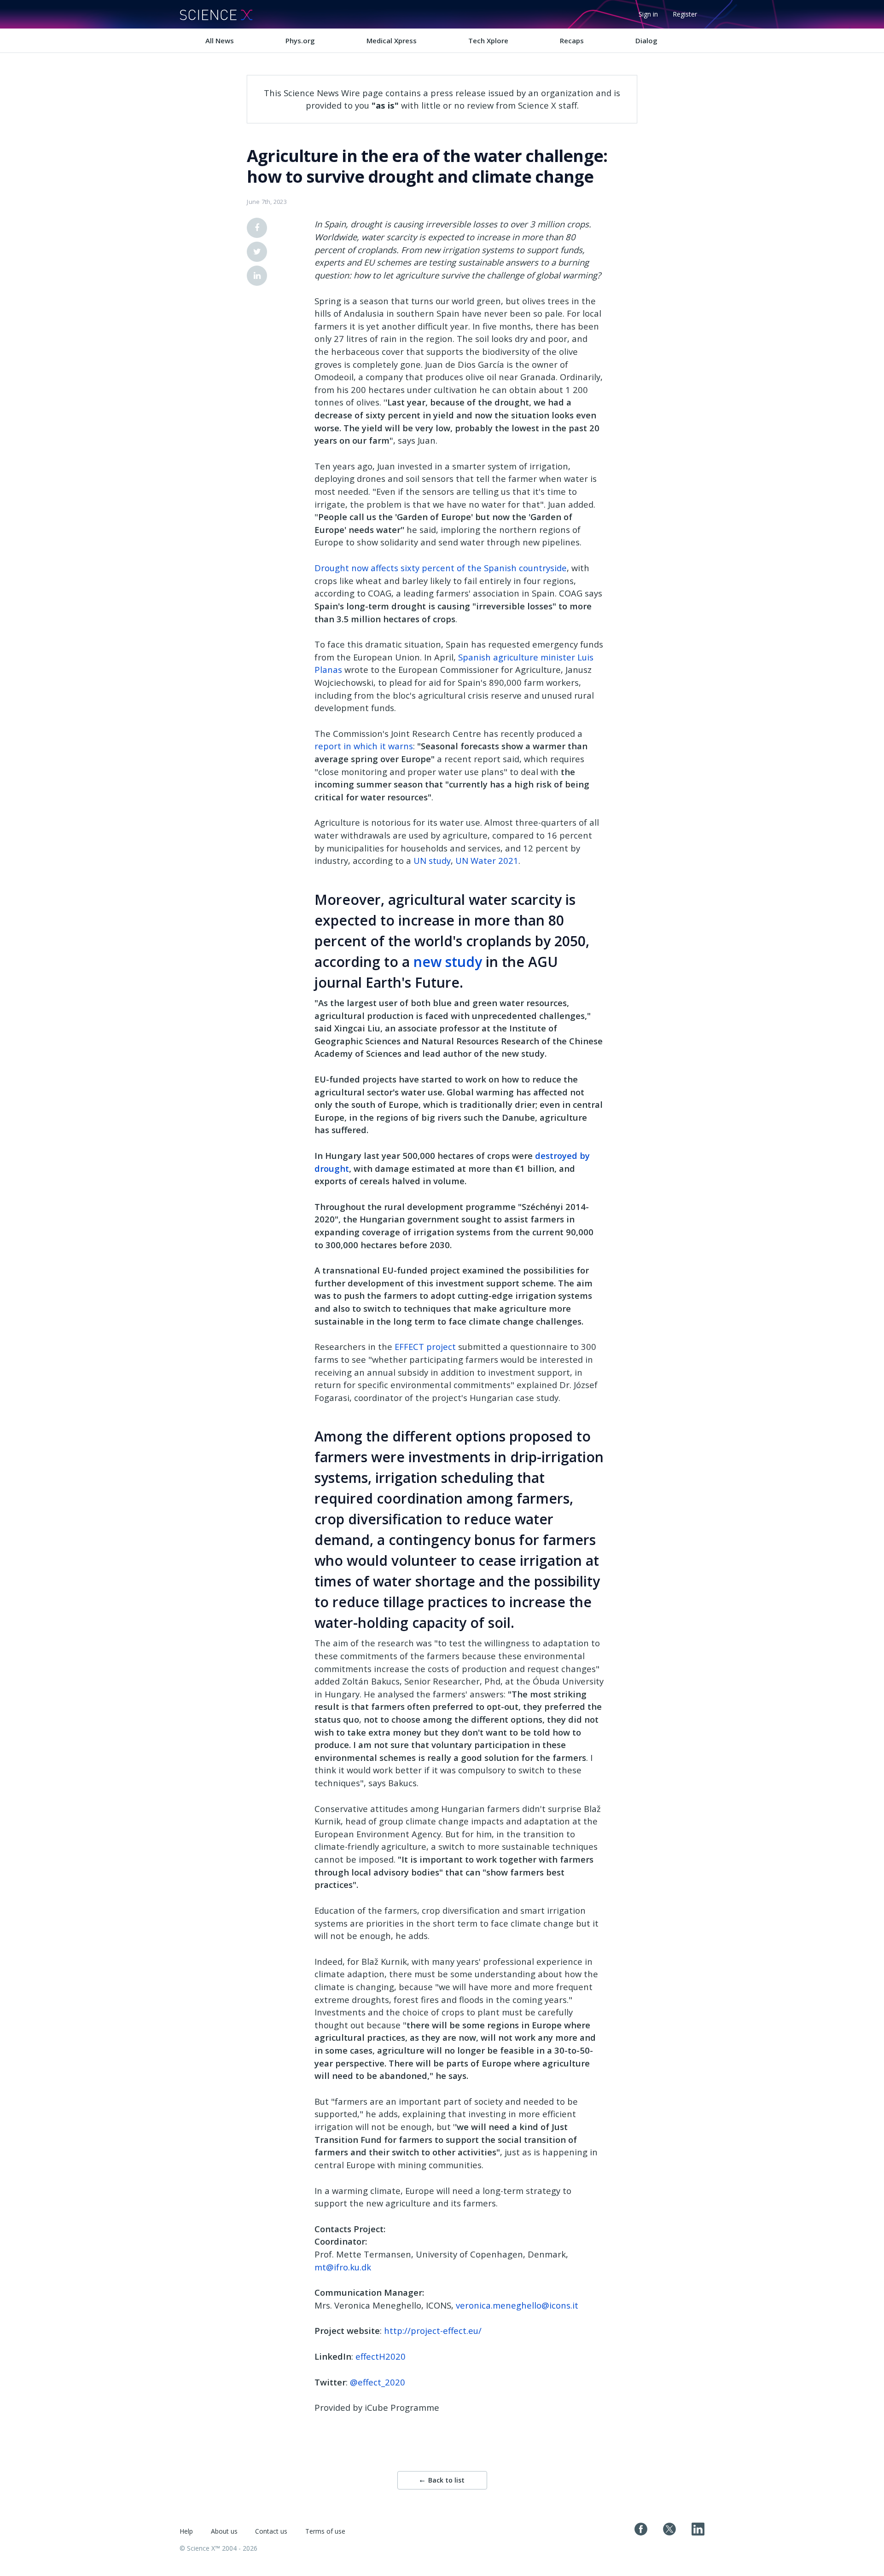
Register (685, 14)
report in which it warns (364, 746)
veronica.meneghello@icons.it (517, 2305)
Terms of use (325, 2531)
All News (220, 41)
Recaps (572, 41)
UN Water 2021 (487, 860)
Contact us (271, 2531)
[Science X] (216, 14)
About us (224, 2531)
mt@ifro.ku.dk (343, 2267)
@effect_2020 (378, 2382)
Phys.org (300, 41)
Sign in (648, 14)
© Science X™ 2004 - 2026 (218, 2548)
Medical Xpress (392, 41)
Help (186, 2531)
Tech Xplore (488, 41)
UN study (432, 860)
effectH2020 (381, 2356)
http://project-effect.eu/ (433, 2330)
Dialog (646, 41)
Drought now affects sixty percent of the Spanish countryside (441, 568)
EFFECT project (425, 1346)
